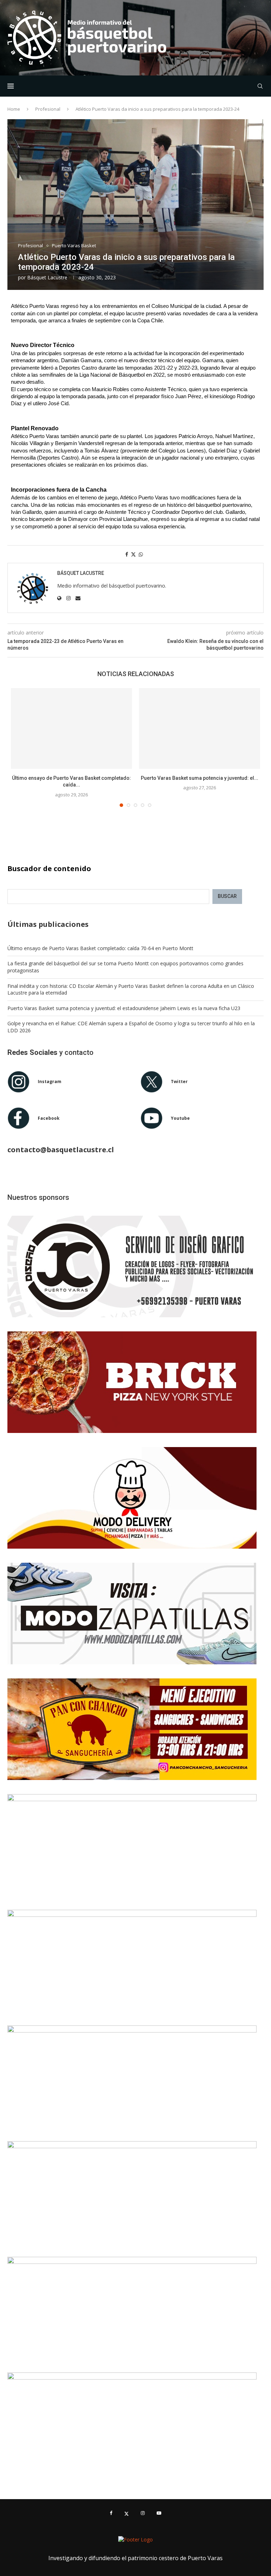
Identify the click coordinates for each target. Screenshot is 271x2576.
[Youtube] (159, 2513)
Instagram (50, 1082)
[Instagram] (143, 2513)
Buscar (227, 896)
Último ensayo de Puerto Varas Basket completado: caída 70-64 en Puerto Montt (100, 948)
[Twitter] (127, 2513)
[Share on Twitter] (133, 554)
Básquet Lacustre (47, 277)
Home (14, 109)
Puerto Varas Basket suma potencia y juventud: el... (200, 778)
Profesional (48, 109)
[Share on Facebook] (127, 554)
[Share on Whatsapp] (141, 554)
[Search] (260, 86)
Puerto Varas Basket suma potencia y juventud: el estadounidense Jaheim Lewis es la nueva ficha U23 (124, 1008)
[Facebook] (111, 2513)
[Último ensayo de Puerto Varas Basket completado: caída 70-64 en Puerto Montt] (71, 728)
